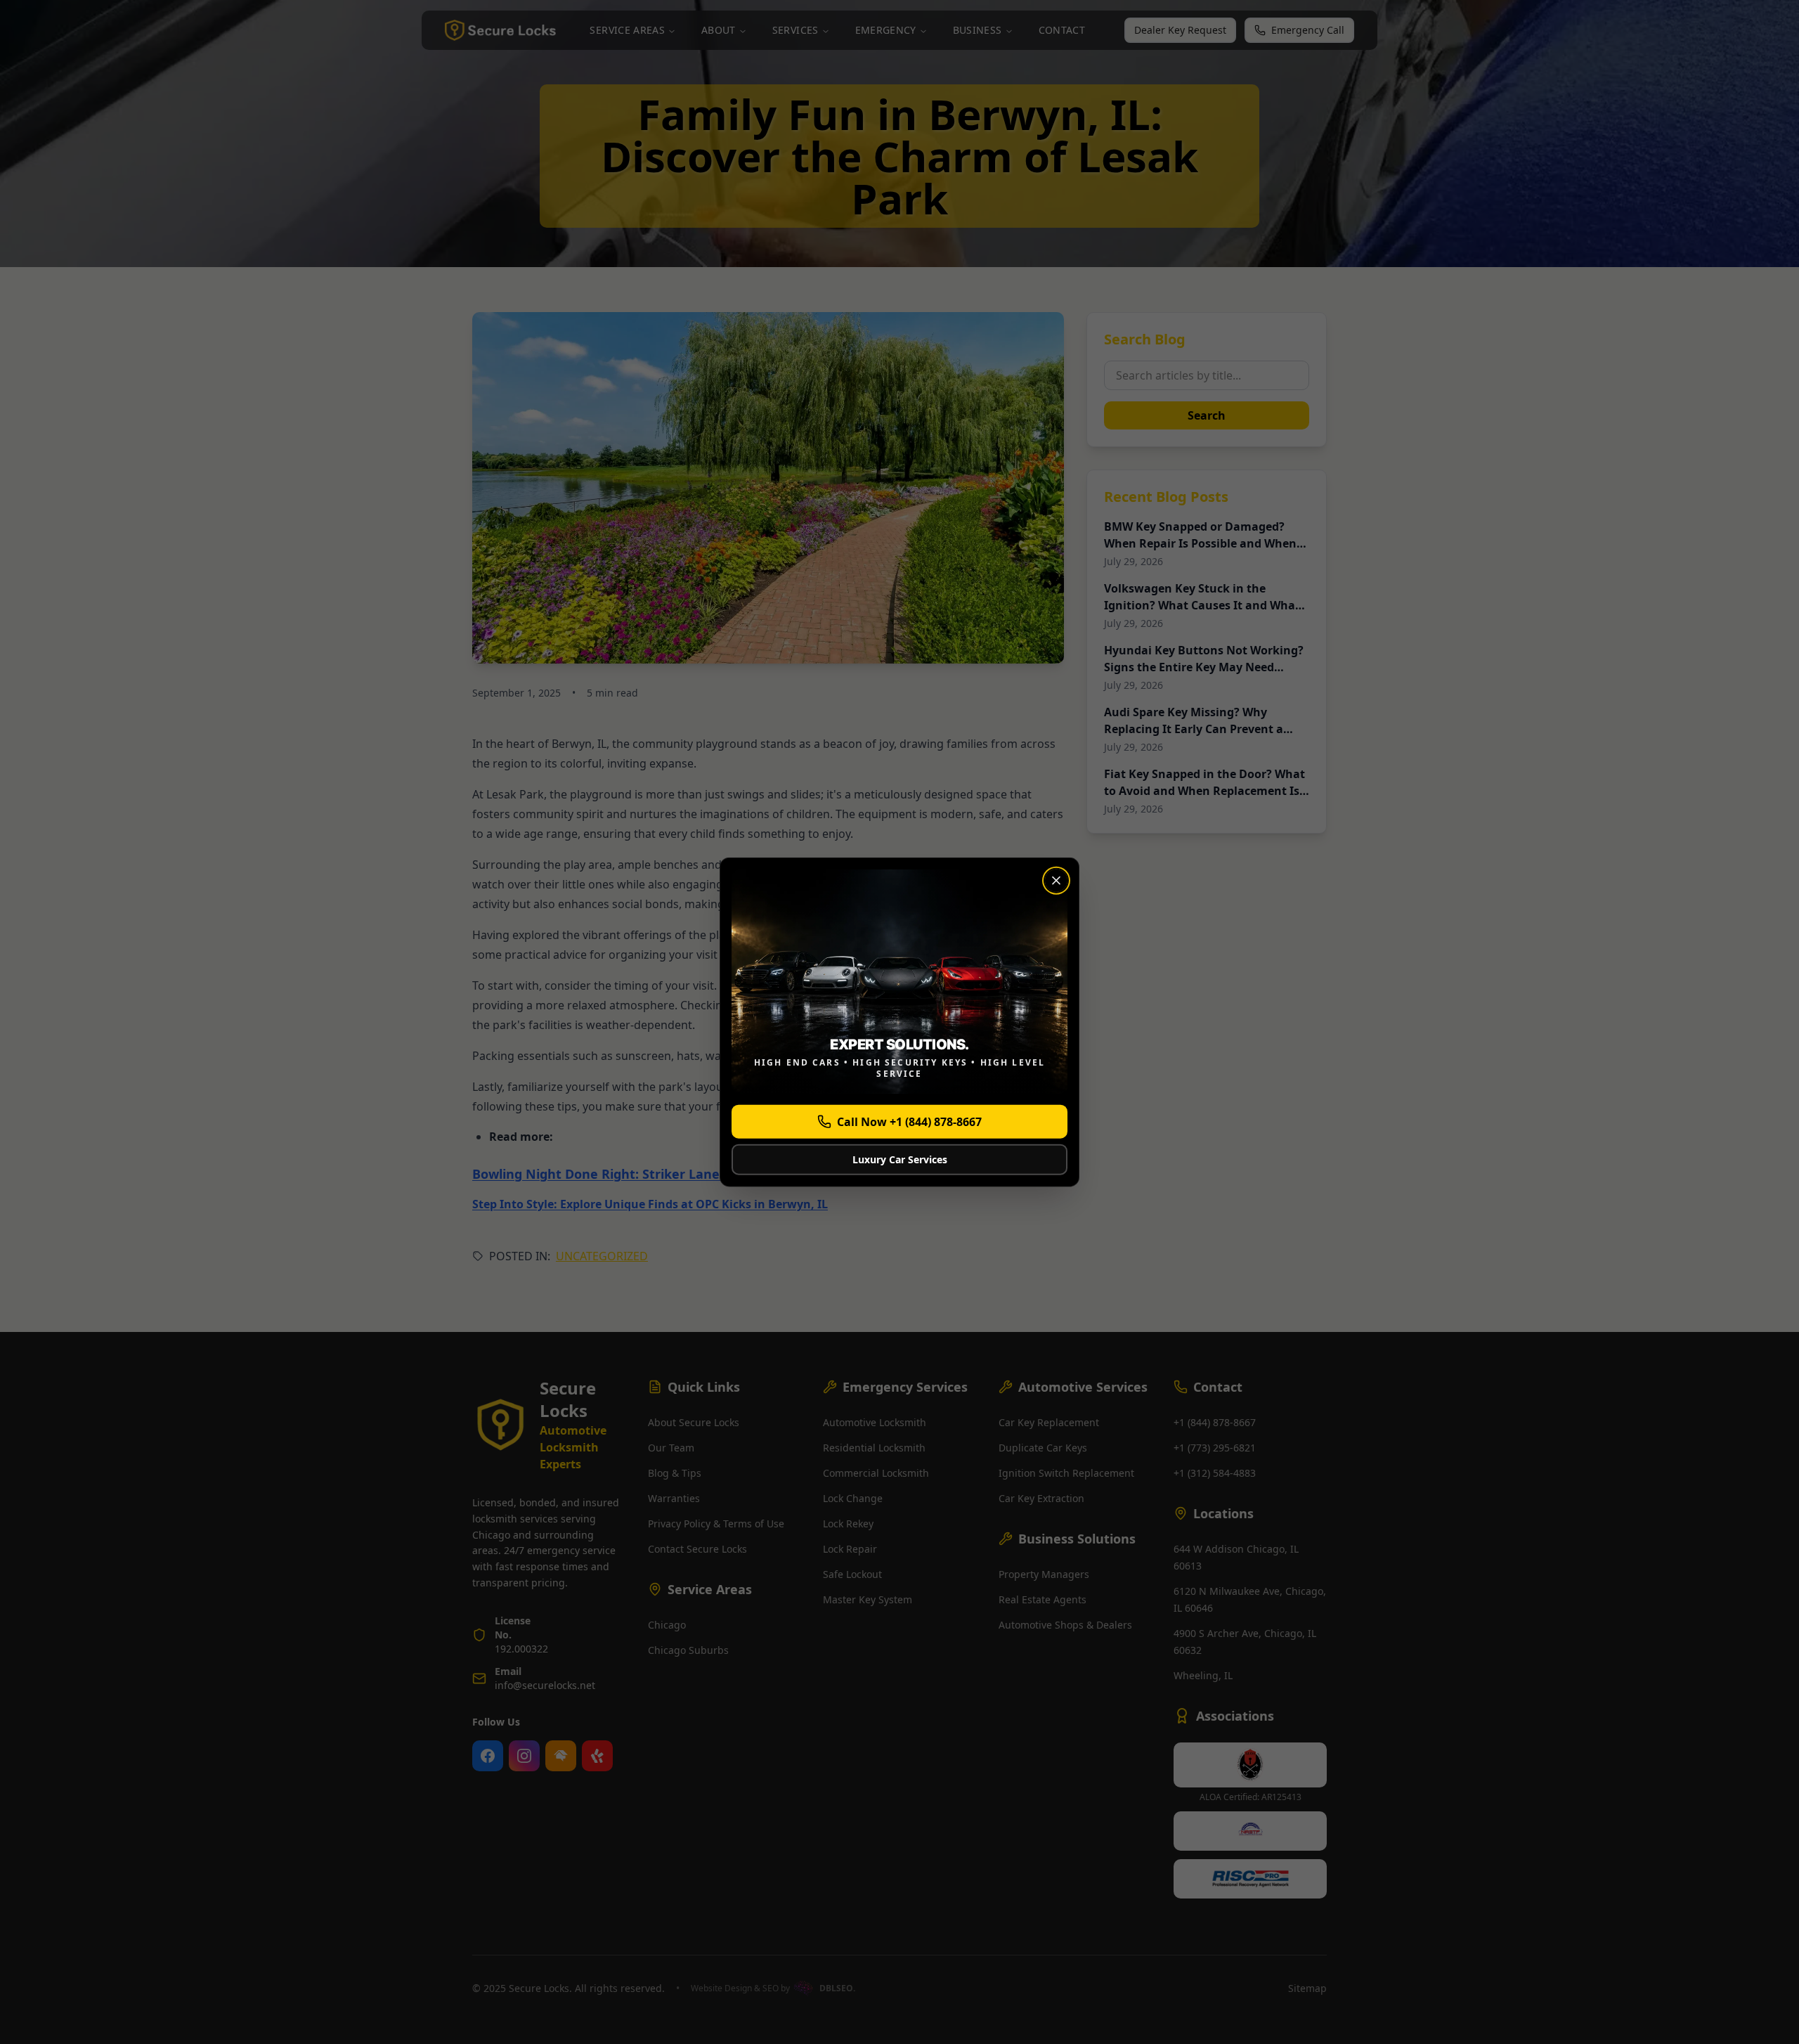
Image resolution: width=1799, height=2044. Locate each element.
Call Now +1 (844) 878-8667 (909, 1121)
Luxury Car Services (900, 1159)
